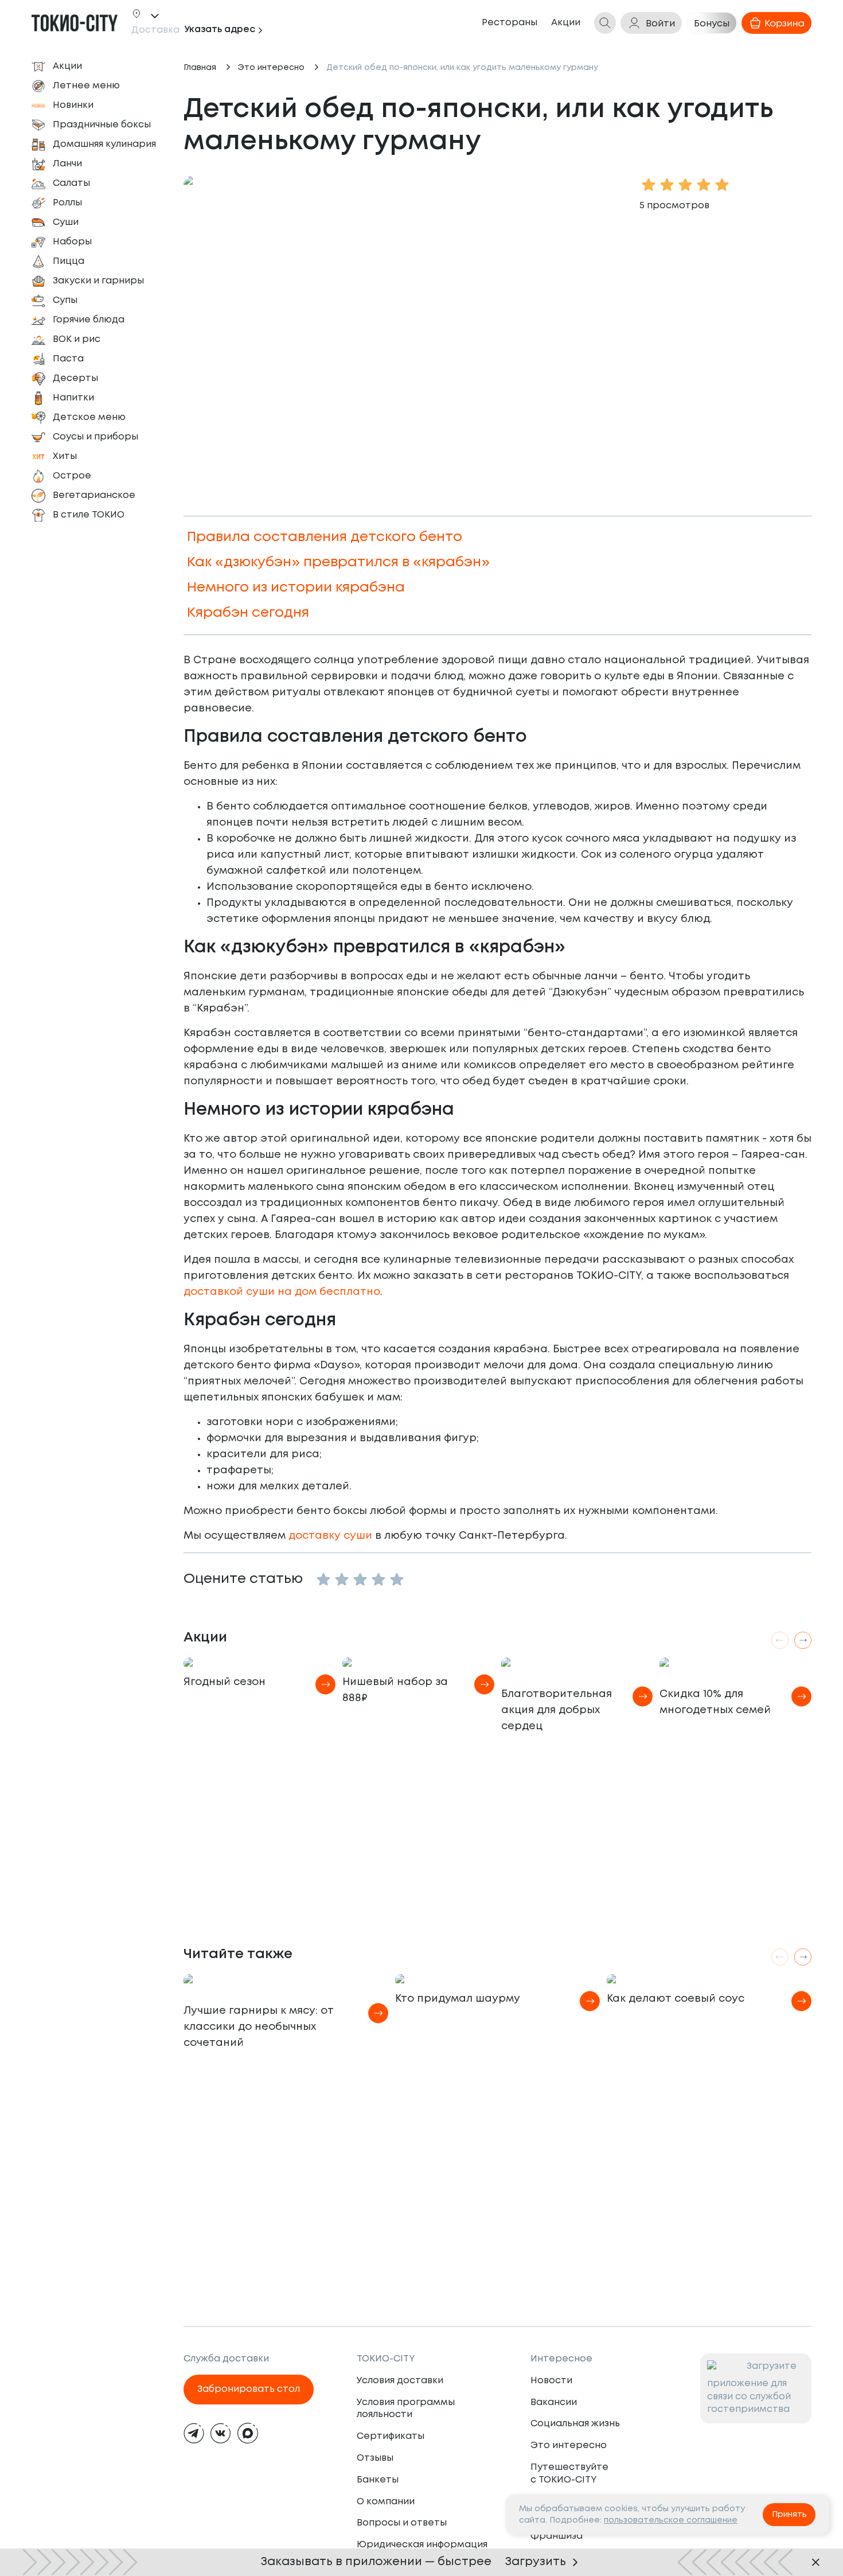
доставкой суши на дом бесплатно (282, 1292)
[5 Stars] (397, 1579)
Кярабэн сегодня (248, 613)
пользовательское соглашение (671, 2520)
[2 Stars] (342, 1579)
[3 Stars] (360, 1579)
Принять (789, 2515)
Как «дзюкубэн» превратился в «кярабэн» (338, 563)
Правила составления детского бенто (325, 537)
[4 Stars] (378, 1579)
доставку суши (330, 1536)
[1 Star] (323, 1579)
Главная (200, 68)
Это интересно (271, 68)
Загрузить (536, 2562)
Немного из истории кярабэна (296, 588)
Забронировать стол (249, 2389)
